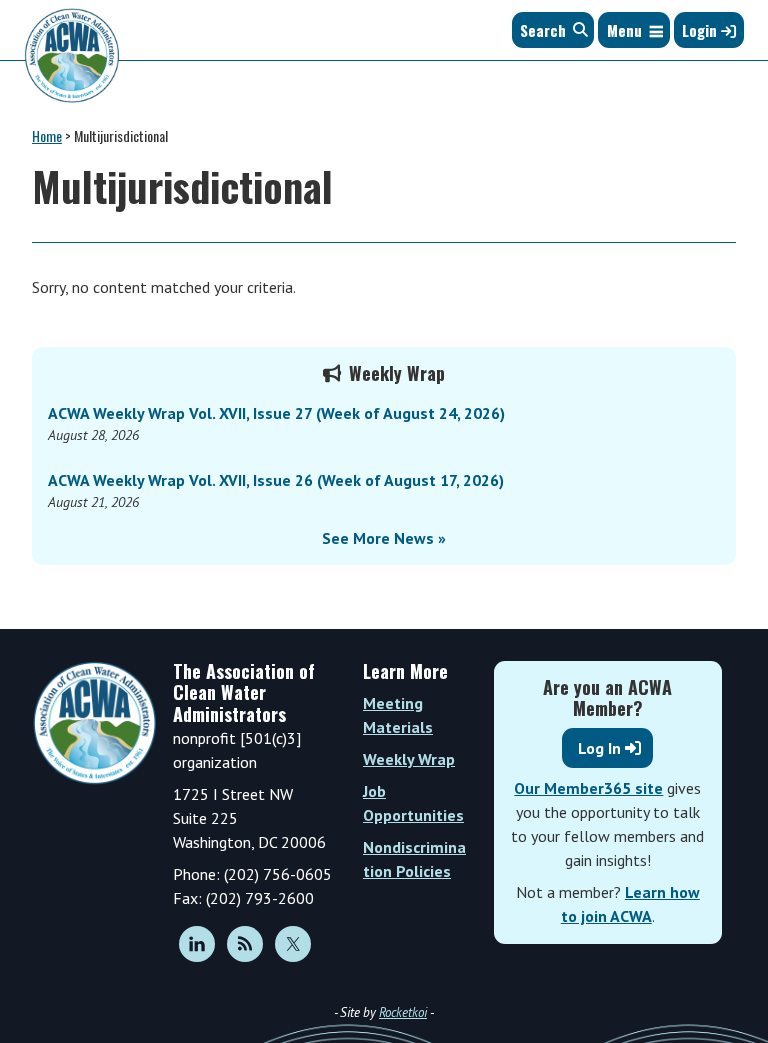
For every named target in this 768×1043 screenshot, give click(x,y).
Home (47, 135)
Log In (599, 748)
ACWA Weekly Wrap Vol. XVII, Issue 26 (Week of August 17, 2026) (276, 480)
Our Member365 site (588, 788)
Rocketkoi (403, 1012)
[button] (624, 30)
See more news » (384, 538)
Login (701, 30)
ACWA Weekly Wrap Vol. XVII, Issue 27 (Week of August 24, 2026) (276, 413)
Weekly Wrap (409, 759)
